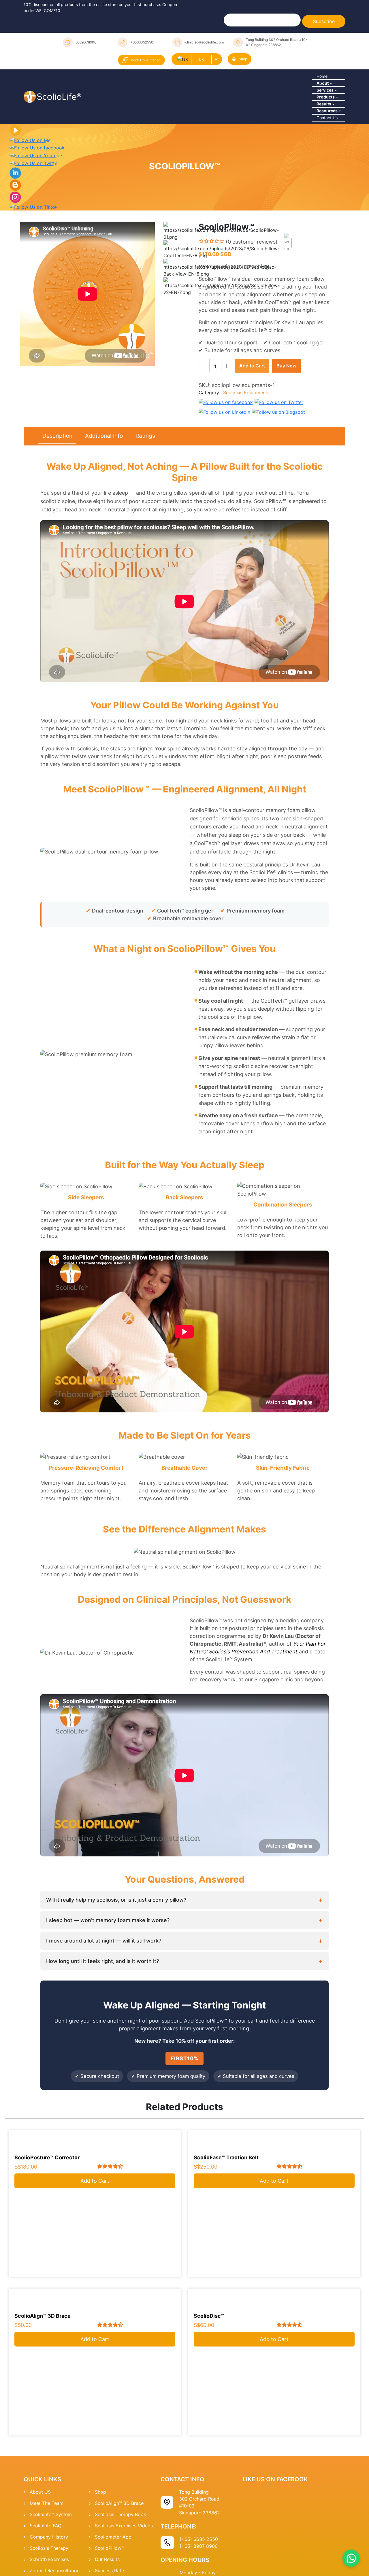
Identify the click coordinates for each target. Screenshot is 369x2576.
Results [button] (322, 144)
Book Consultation (146, 60)
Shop (243, 59)
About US (40, 2554)
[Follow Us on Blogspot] (15, 247)
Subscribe (324, 21)
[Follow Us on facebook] (37, 210)
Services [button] (323, 113)
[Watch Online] (15, 192)
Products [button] (323, 128)
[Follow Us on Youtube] (36, 217)
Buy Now (286, 428)
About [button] (320, 97)
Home (320, 81)
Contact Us (325, 176)
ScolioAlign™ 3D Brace (119, 2566)
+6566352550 (142, 42)
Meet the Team (47, 2566)
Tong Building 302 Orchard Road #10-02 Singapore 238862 (277, 42)
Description (57, 498)
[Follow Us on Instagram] (15, 259)
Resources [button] (325, 160)
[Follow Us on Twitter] (34, 225)
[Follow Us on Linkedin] (15, 235)
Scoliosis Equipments (246, 455)
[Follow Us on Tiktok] (34, 269)
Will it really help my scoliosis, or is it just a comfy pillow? (116, 1962)
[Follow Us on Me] (30, 202)
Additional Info (104, 498)
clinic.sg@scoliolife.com (204, 42)
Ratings (145, 498)
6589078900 (86, 42)
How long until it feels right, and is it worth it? (102, 2024)
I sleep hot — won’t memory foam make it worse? (108, 1983)
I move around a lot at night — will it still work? (104, 2003)
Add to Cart (252, 428)
